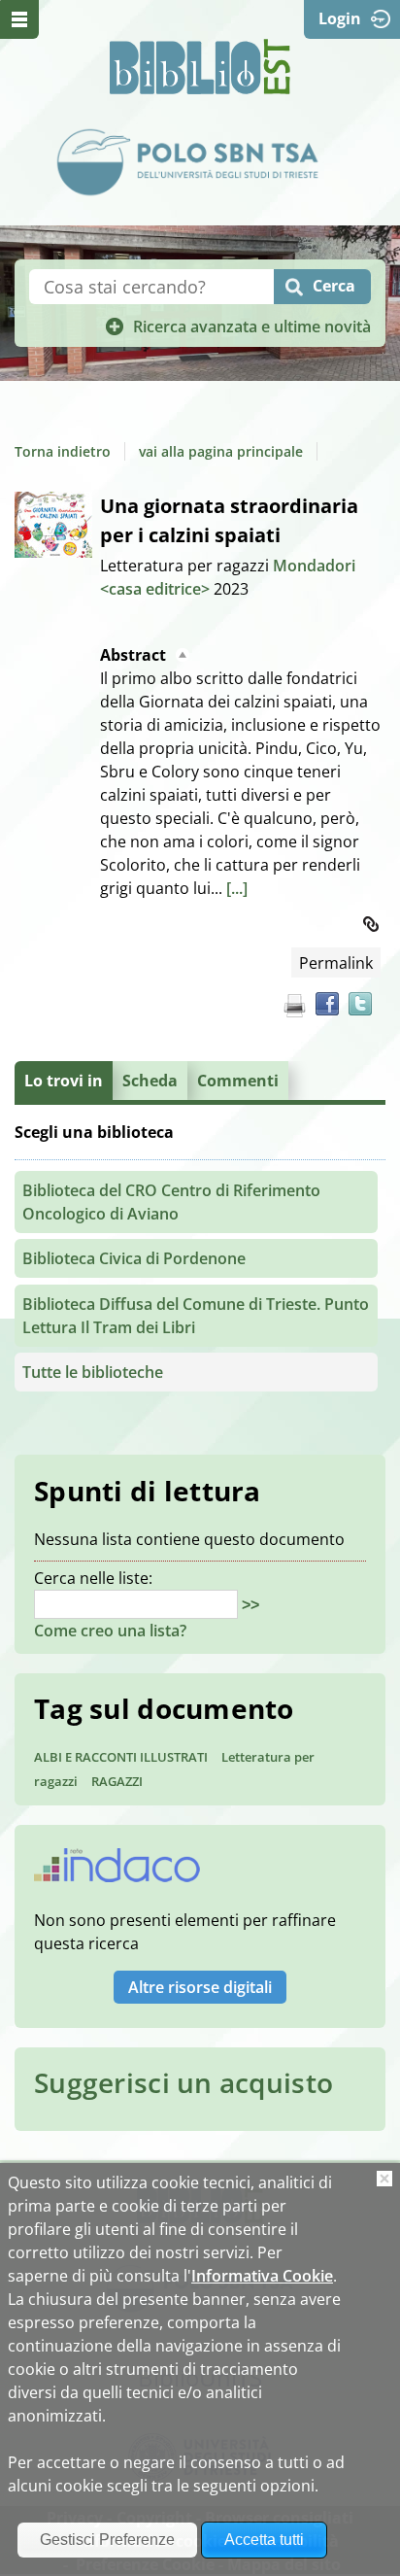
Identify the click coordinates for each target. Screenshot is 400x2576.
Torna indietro (63, 451)
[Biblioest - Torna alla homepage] (200, 67)
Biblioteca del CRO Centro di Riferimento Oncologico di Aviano (171, 1202)
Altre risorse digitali (200, 1987)
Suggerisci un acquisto (183, 2082)
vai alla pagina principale (221, 451)
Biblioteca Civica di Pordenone (134, 1258)
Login (340, 18)
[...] (237, 888)
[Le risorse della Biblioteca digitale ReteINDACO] (117, 1872)
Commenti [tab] (238, 1081)
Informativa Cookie (262, 2276)
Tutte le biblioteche (93, 1372)
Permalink (336, 963)
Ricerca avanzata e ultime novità (252, 326)
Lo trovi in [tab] (64, 1081)
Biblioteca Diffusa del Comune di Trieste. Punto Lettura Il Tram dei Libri (196, 1316)
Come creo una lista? (110, 1631)
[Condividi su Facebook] (327, 1004)
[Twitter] (360, 1004)
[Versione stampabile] (294, 1006)
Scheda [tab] (150, 1081)
